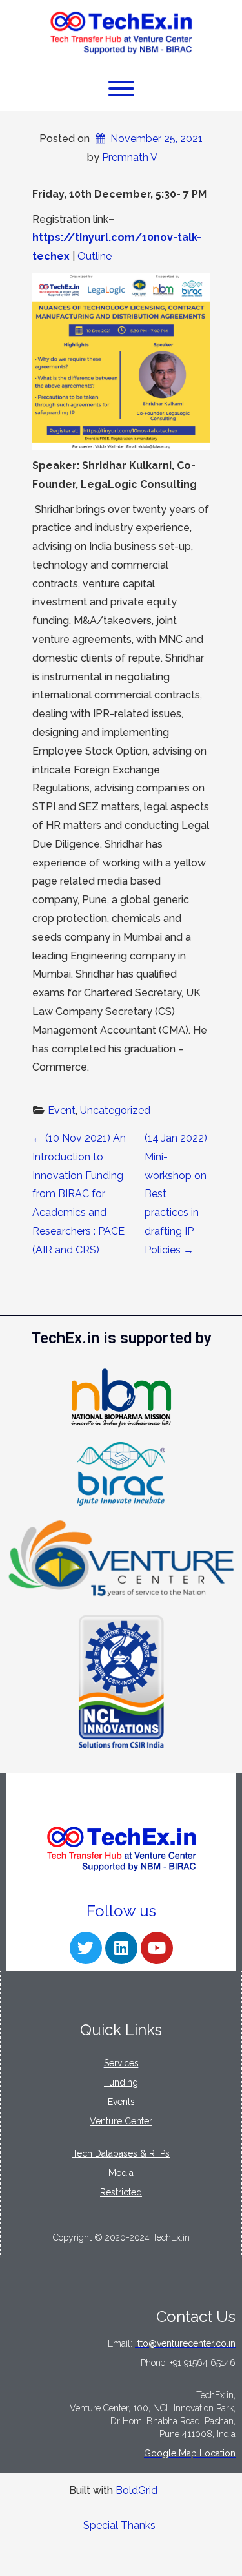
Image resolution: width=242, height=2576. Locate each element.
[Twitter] (86, 1948)
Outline (95, 256)
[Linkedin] (121, 1948)
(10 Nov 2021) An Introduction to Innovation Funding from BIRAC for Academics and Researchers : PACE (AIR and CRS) (79, 1194)
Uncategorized (115, 1110)
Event (62, 1110)
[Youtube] (157, 1948)
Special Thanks (119, 2525)
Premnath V (130, 157)
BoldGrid (136, 2490)
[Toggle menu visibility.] (121, 89)
